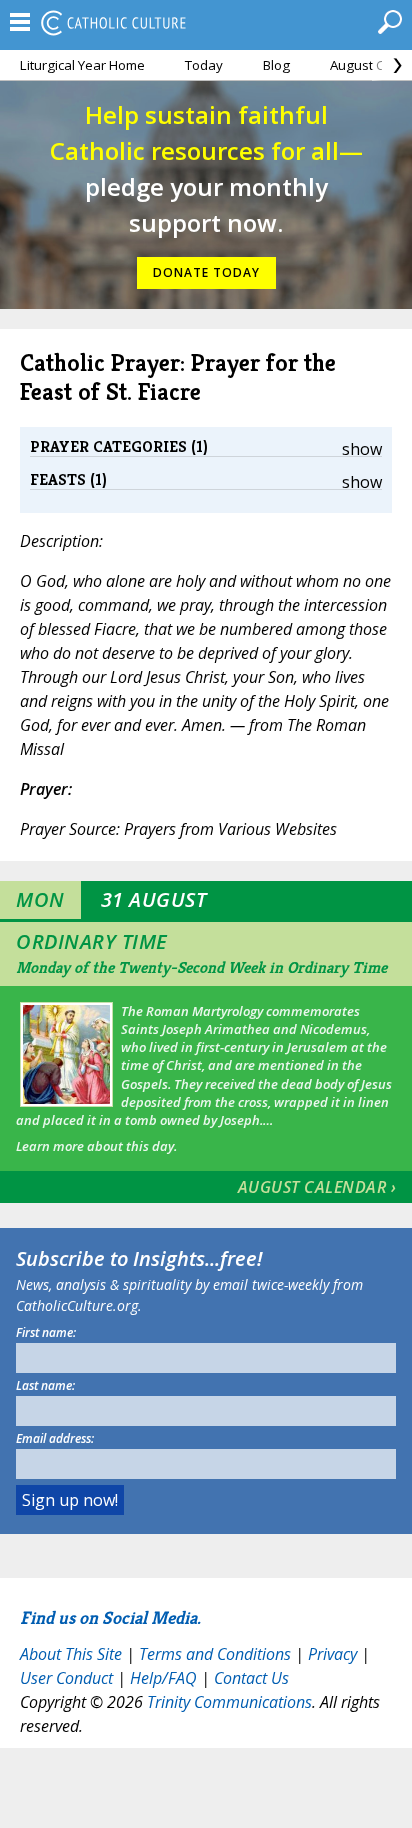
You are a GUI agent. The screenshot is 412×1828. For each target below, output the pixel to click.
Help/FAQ (163, 1678)
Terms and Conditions (215, 1654)
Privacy (332, 1654)
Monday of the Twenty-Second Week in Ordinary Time (201, 967)
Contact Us (251, 1678)
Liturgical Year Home (82, 65)
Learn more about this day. (96, 1146)
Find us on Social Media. (110, 1617)
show (362, 449)
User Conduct (66, 1678)
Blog (276, 65)
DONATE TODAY (206, 272)
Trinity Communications (229, 1702)
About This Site (71, 1654)
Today (204, 65)
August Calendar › (317, 1187)
